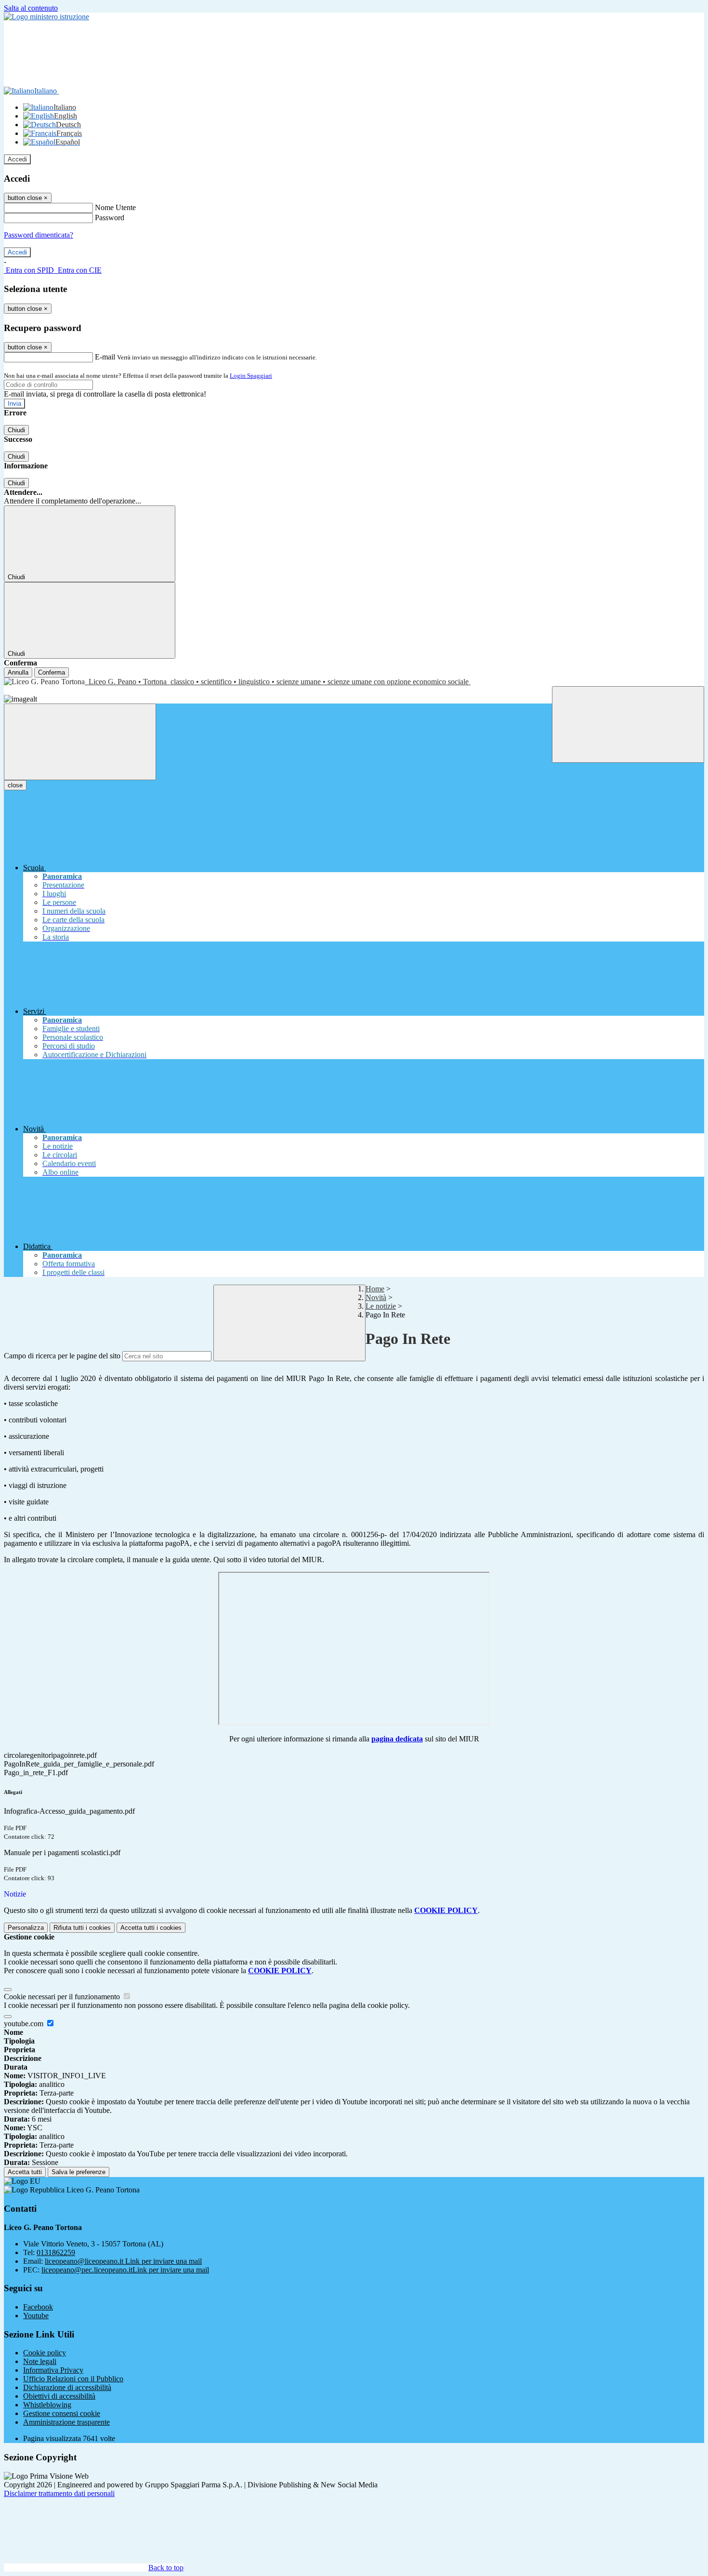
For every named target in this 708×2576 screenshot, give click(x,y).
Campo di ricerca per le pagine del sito (62, 1356)
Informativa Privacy (53, 2370)
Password (110, 218)
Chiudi (16, 430)
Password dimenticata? (39, 235)
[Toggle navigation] (80, 742)
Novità (376, 1297)
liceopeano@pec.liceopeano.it (125, 2270)
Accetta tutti (151, 1928)
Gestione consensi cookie (62, 2413)
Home (375, 1289)
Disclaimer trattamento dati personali (59, 2493)
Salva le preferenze (79, 2172)
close (15, 785)
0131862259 (56, 2252)
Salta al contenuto (31, 8)
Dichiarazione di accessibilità (67, 2387)
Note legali (40, 2361)
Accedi (17, 159)
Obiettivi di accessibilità (59, 2396)
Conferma (52, 672)
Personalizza (26, 1928)
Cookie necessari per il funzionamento (63, 1997)
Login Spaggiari (251, 376)
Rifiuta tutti (82, 1928)
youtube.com (25, 2024)
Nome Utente (115, 207)
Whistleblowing (47, 2405)
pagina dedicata (397, 1739)
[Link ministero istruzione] (46, 17)
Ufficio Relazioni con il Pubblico (73, 2379)
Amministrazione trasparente (66, 2422)
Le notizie (381, 1306)
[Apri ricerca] (628, 724)
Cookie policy (45, 2353)
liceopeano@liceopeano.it (123, 2261)
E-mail (105, 357)
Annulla (18, 672)
